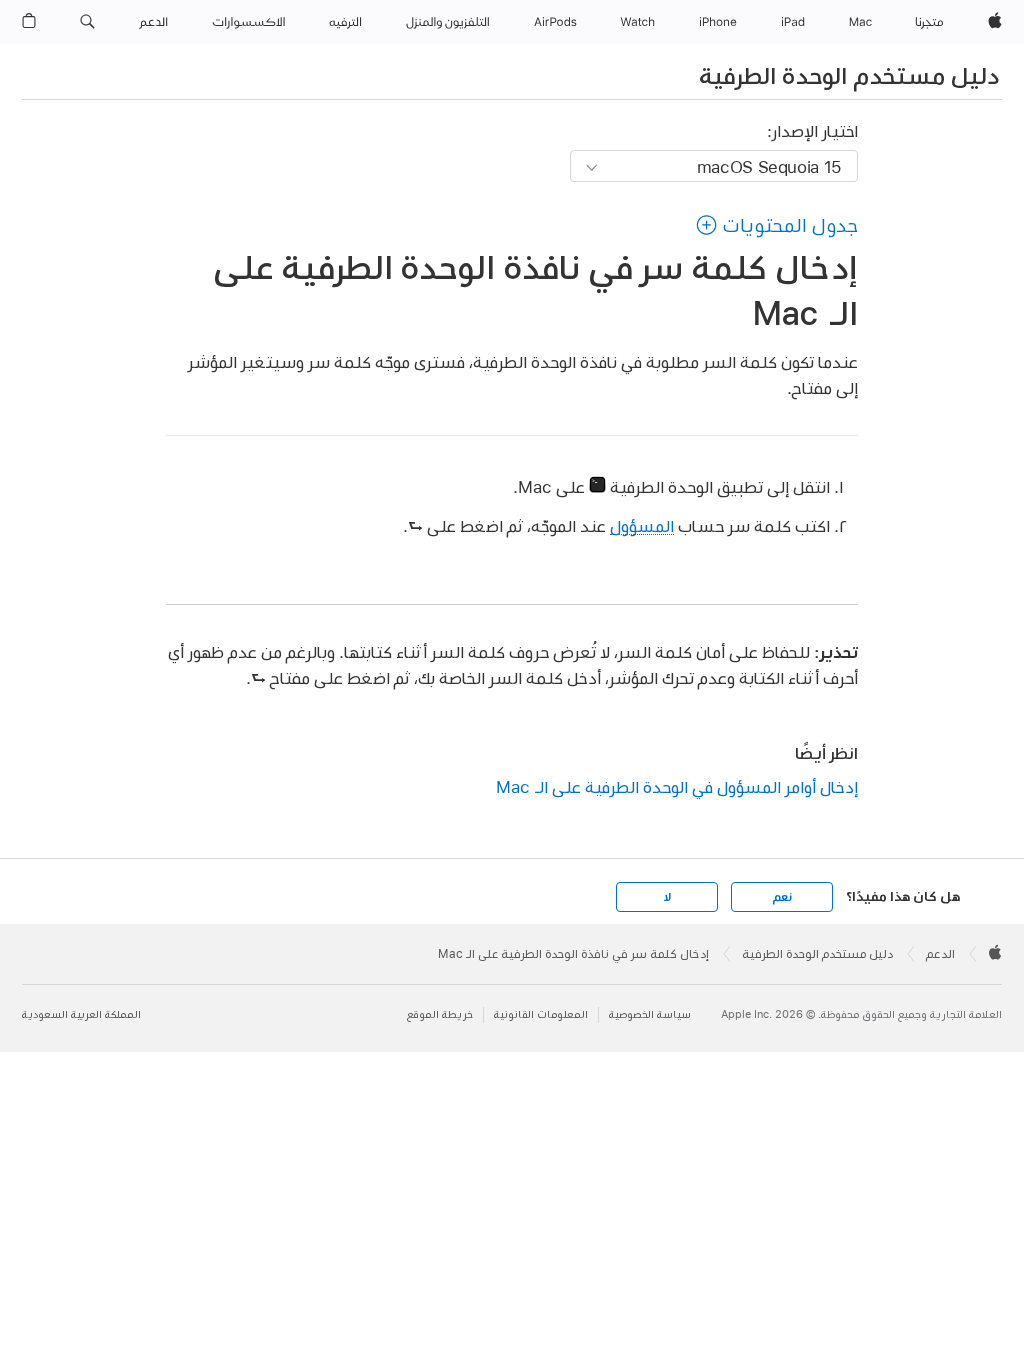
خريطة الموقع (440, 1014)
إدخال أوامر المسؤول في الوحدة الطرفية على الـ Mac (677, 786)
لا (667, 897)
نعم (782, 897)
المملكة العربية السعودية (81, 1014)
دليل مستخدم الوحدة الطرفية (849, 75)
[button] (87, 22)
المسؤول (642, 525)
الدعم (940, 954)
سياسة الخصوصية (650, 1014)
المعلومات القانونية (541, 1014)
